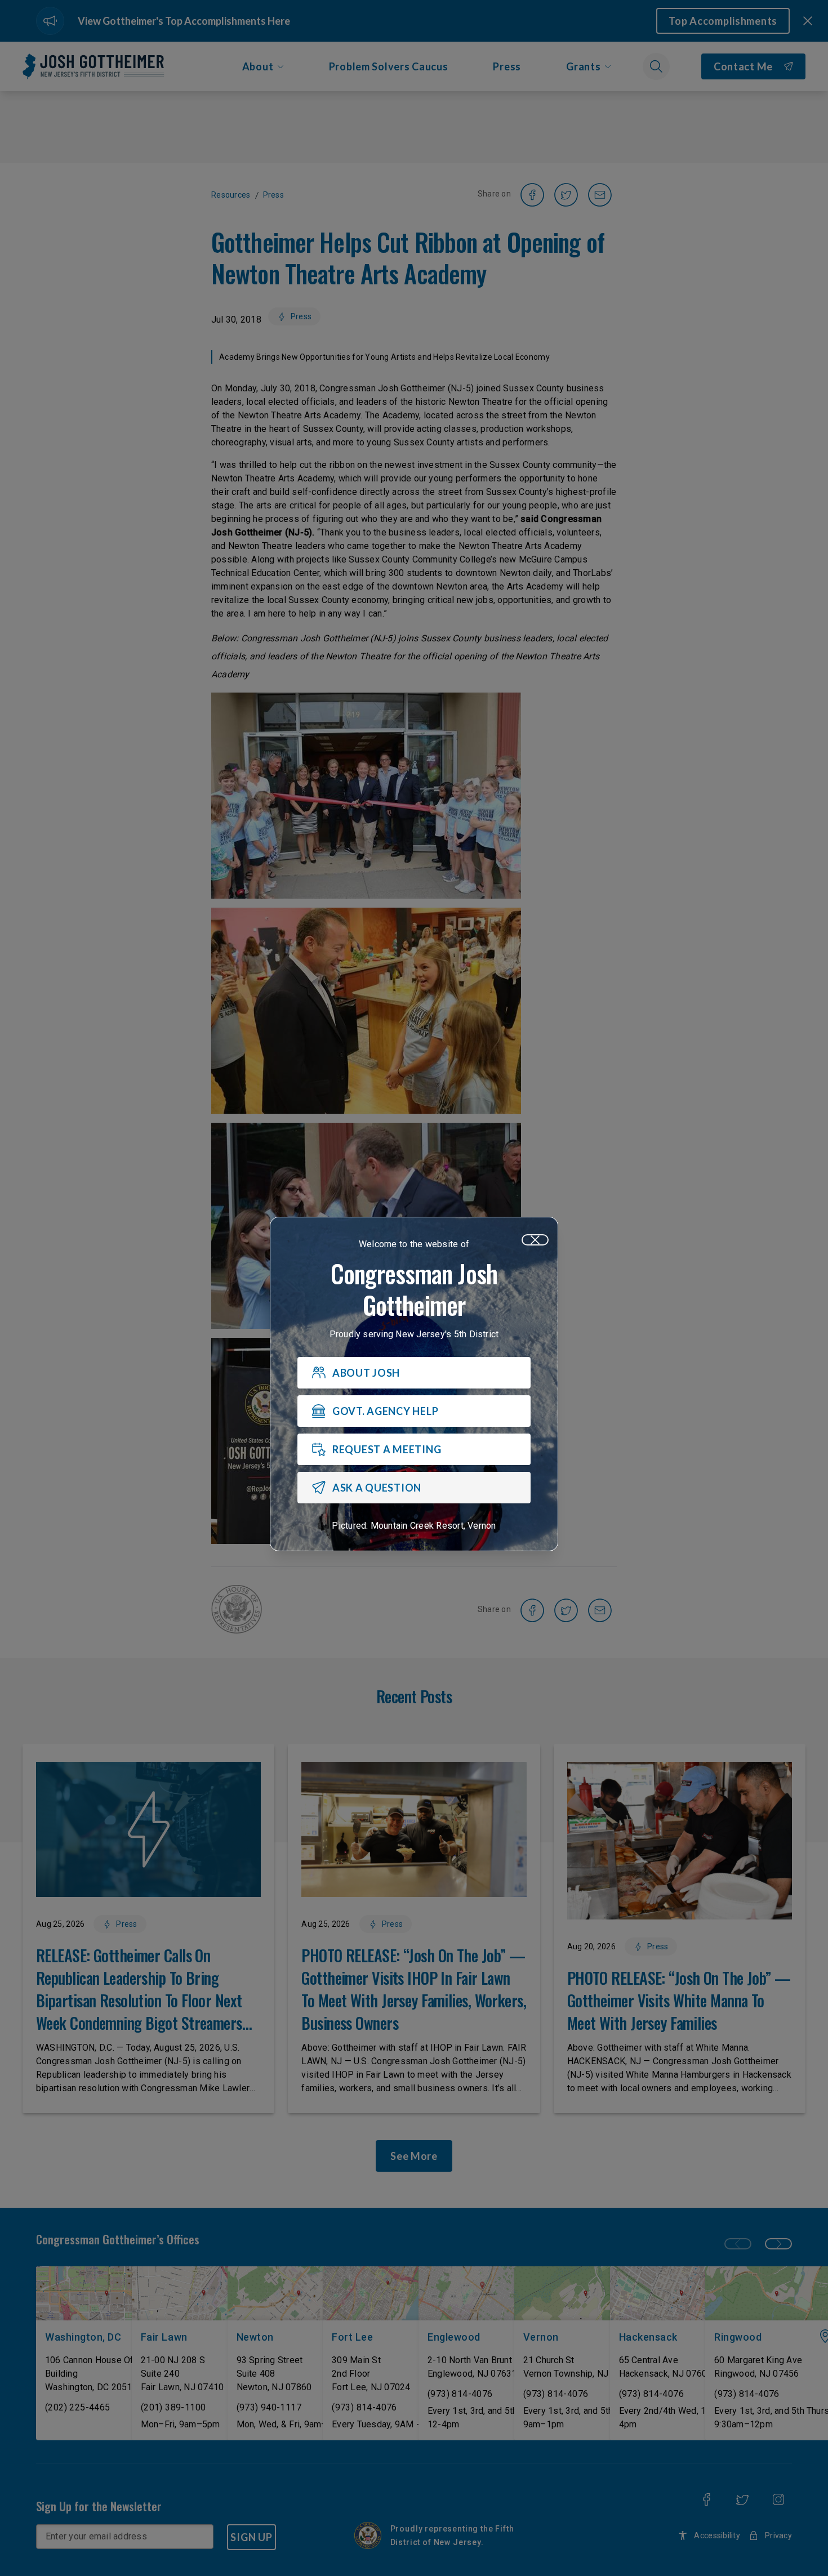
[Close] (535, 1240)
